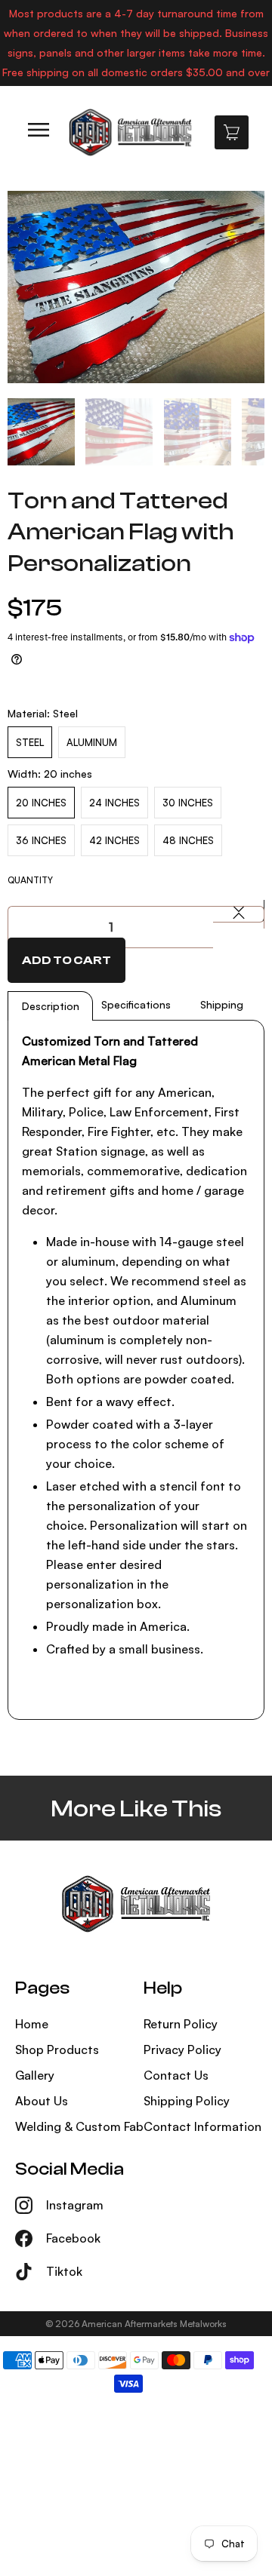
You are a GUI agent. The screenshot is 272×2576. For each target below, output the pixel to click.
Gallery (35, 2075)
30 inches (188, 803)
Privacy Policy (182, 2049)
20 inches (41, 803)
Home (32, 2024)
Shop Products (57, 2049)
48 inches (188, 840)
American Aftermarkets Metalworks (154, 2324)
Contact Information (202, 2126)
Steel (30, 742)
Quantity (30, 880)
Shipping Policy (187, 2101)
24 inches (114, 803)
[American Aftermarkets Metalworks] (130, 132)
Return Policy (181, 2024)
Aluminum (92, 742)
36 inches (41, 840)
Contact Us (176, 2075)
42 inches (114, 840)
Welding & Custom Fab (79, 2126)
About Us (42, 2101)
